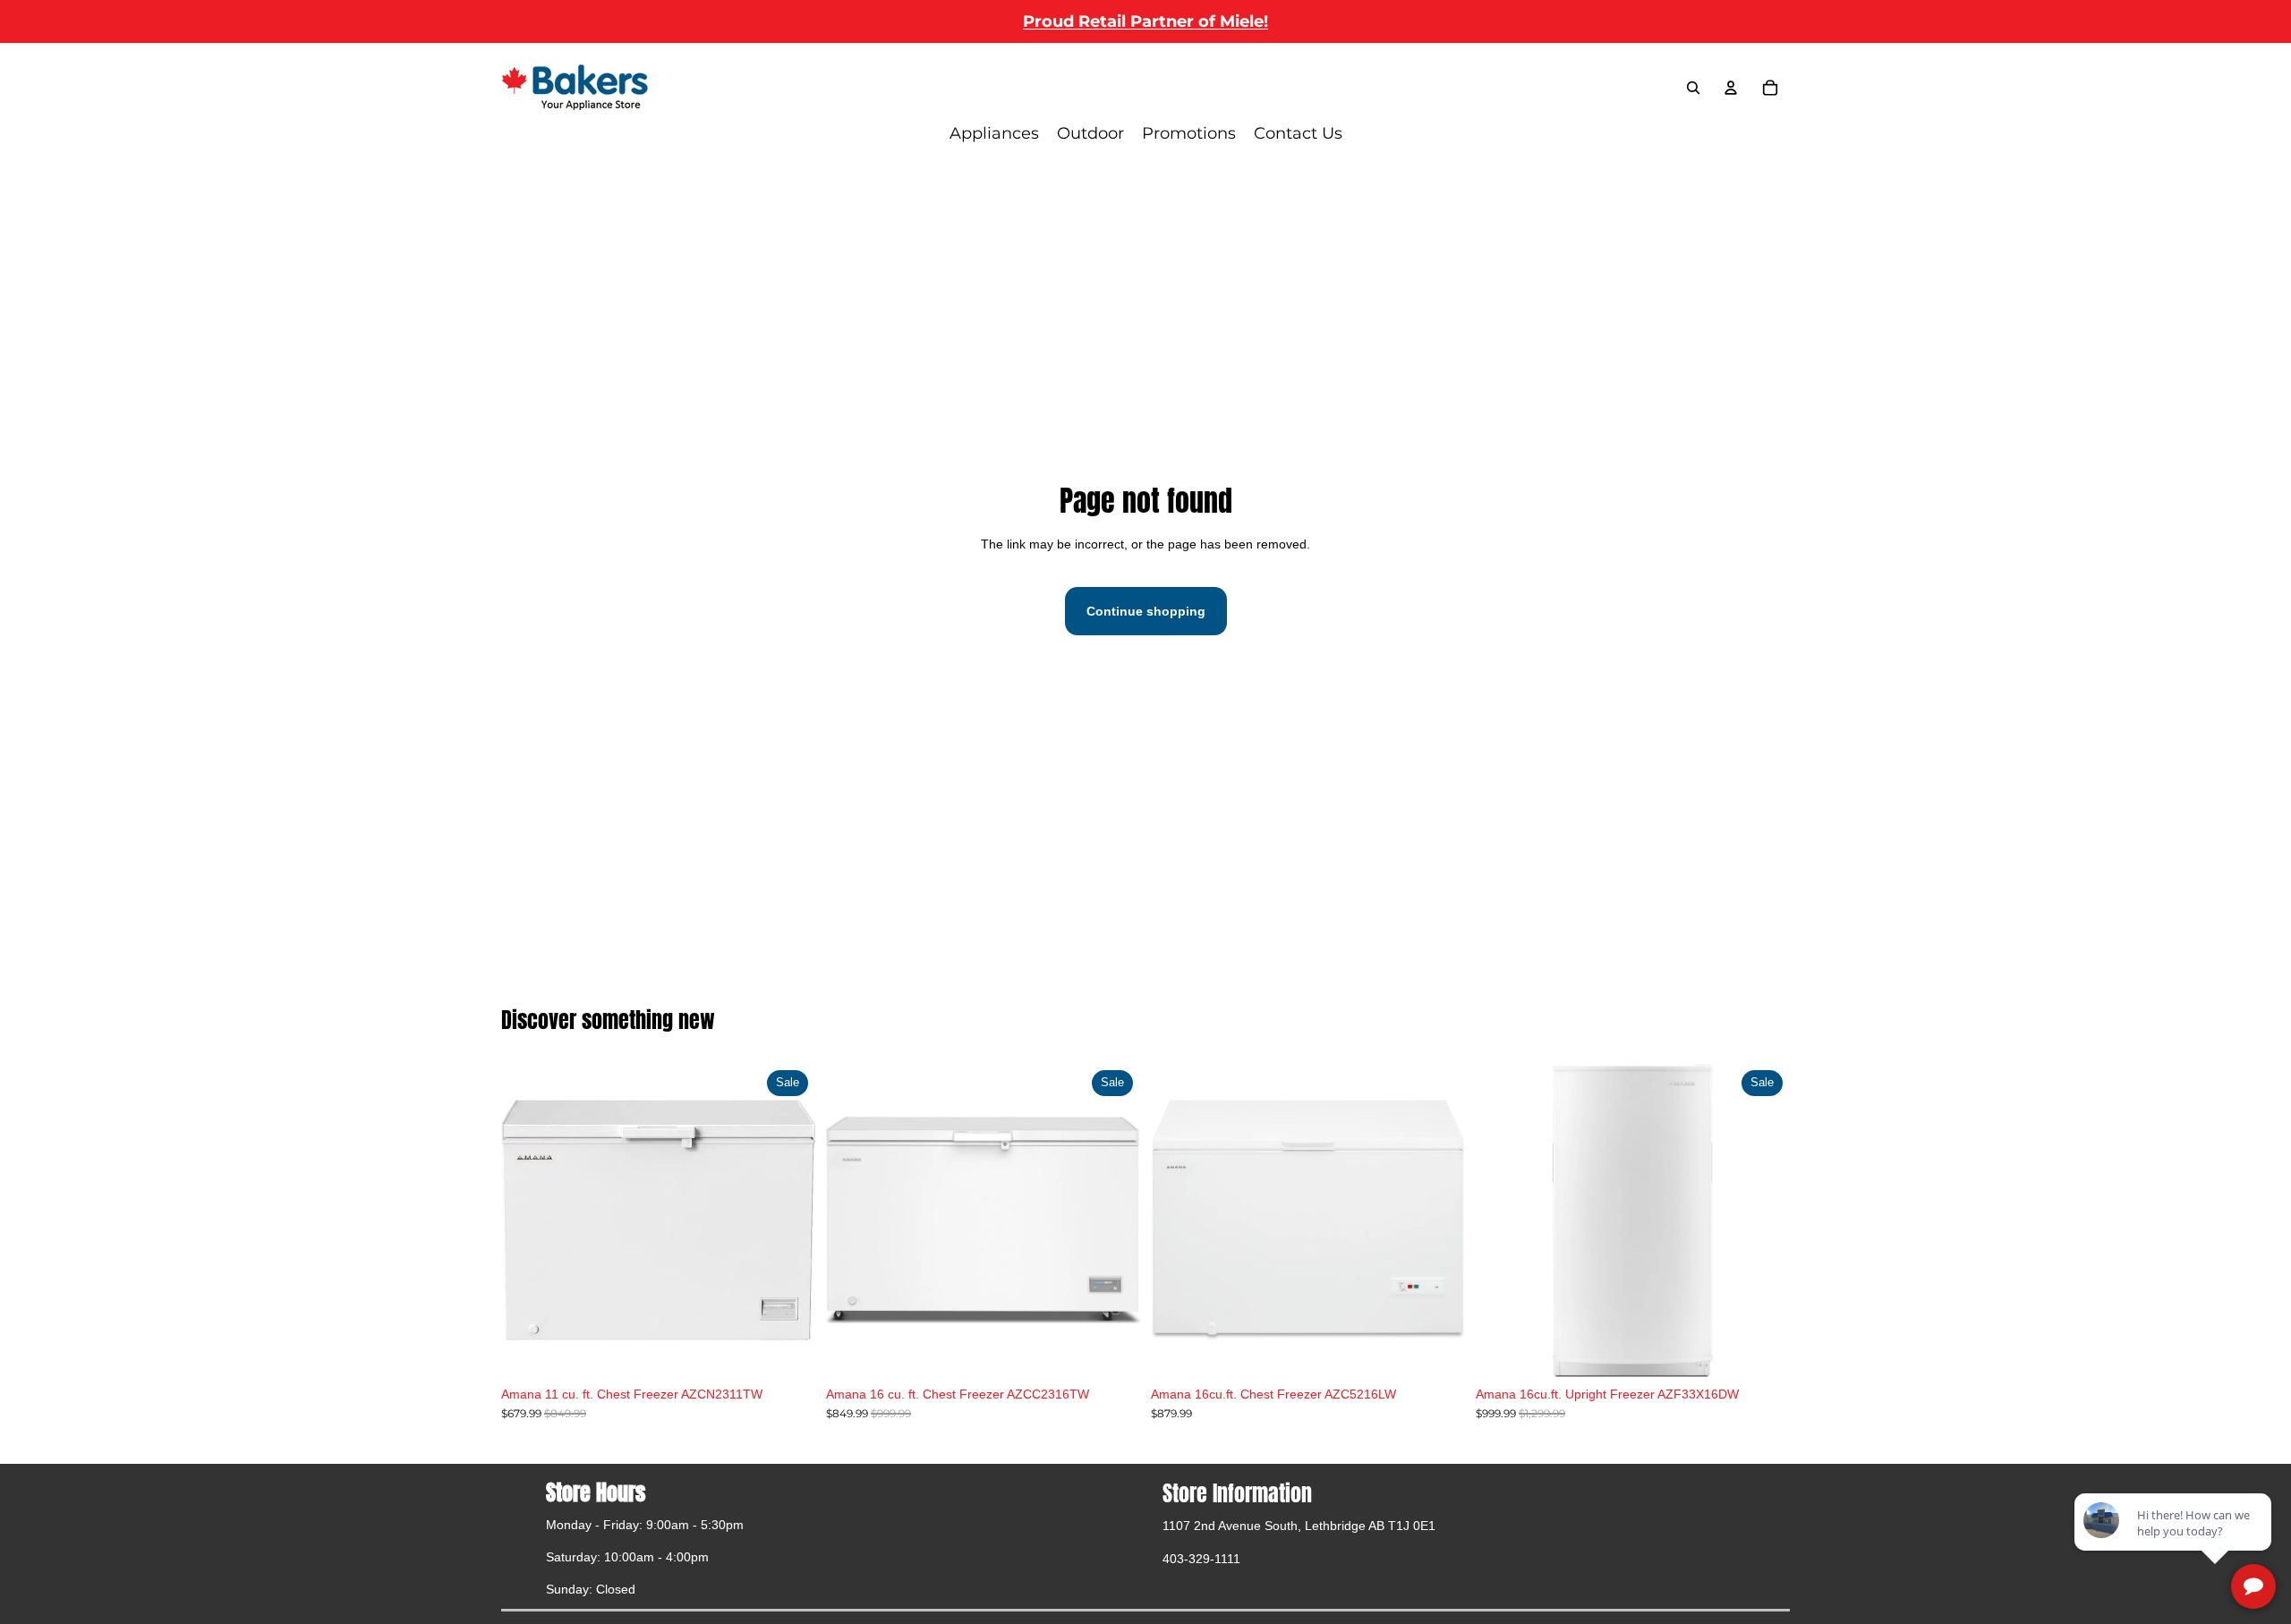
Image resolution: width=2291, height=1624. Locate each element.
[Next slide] (1113, 1220)
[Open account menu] (1731, 88)
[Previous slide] (853, 1220)
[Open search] (1693, 88)
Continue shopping (1146, 611)
